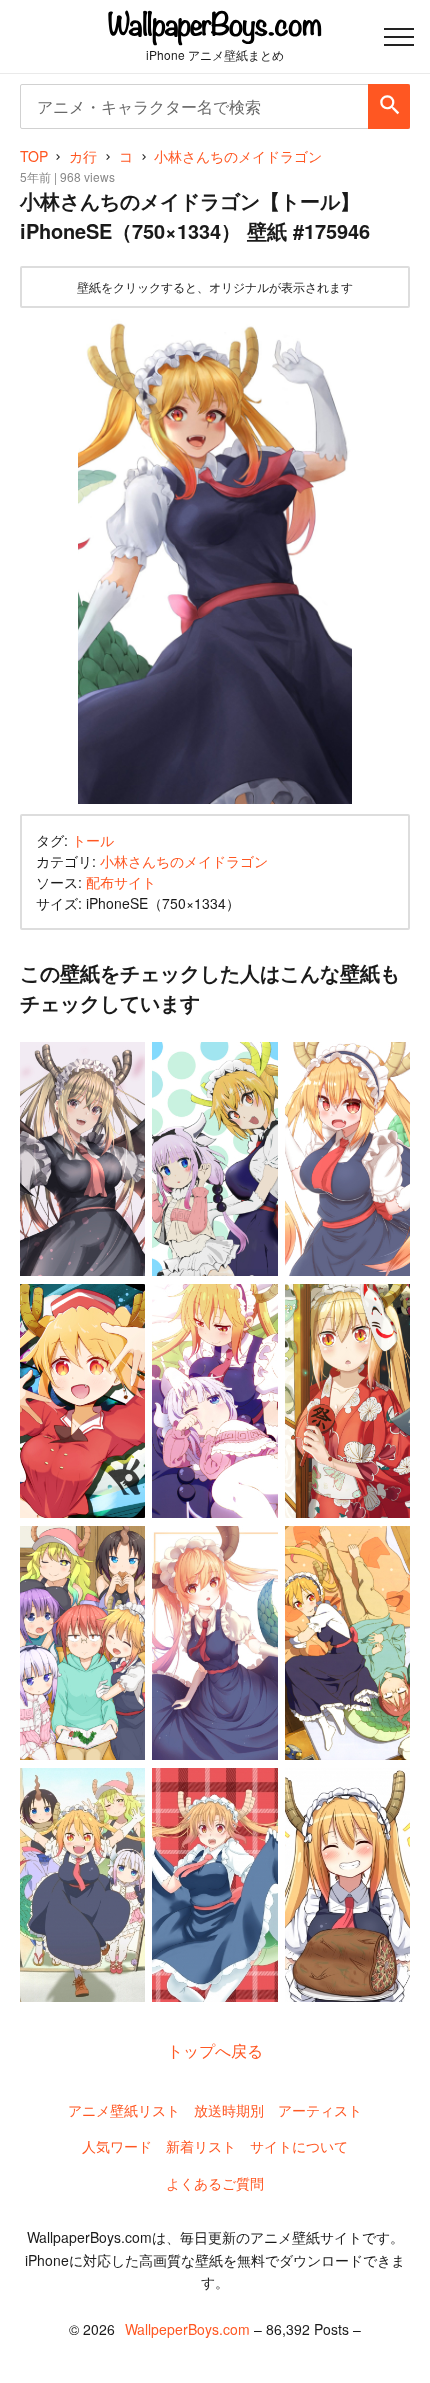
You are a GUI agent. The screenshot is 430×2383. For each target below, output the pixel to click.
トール (93, 840)
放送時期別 (229, 2110)
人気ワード (117, 2146)
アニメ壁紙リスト (124, 2110)
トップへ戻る (215, 2050)
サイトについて (299, 2146)
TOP (34, 156)
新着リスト (201, 2146)
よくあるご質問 (215, 2183)
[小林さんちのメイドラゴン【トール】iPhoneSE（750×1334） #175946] (215, 561)
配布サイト (121, 882)
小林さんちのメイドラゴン (184, 861)
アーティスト (320, 2110)
